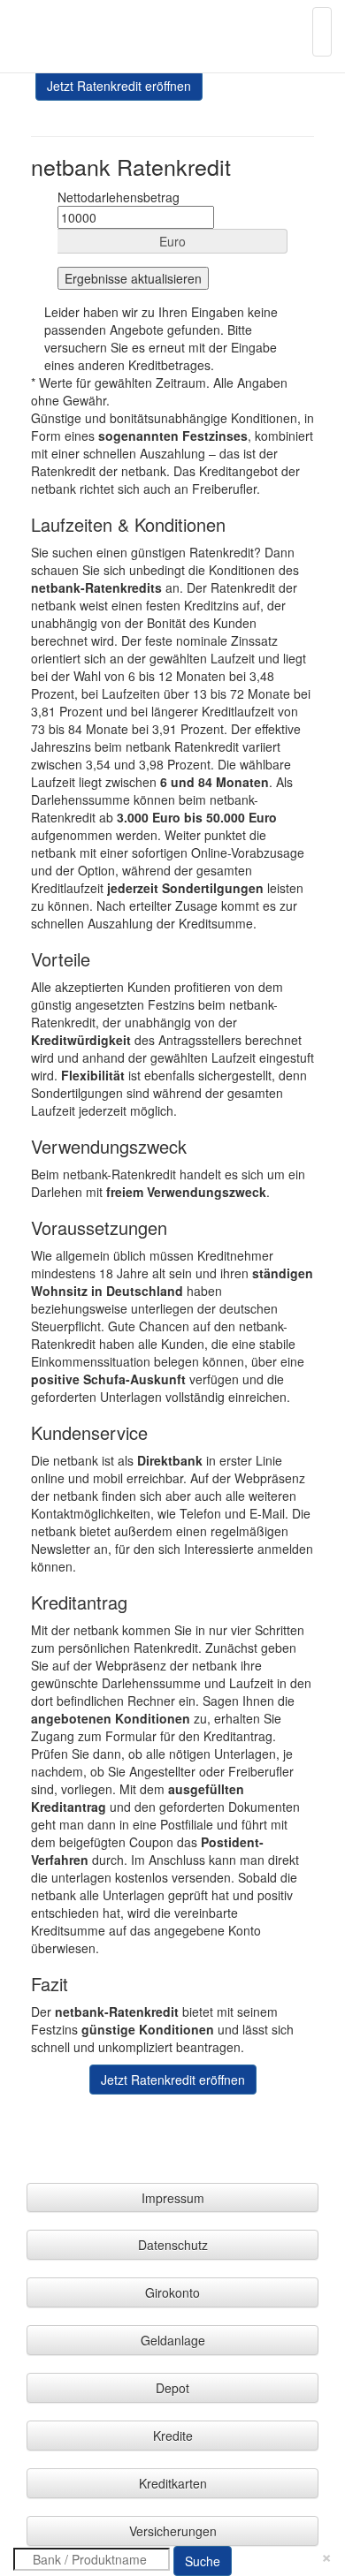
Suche (203, 2561)
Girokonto (172, 2292)
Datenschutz (173, 2245)
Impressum (173, 2198)
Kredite (173, 2436)
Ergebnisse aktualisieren (133, 278)
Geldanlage (173, 2340)
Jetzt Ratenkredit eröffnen (119, 86)
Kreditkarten (173, 2483)
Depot (172, 2388)
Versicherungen (173, 2531)
